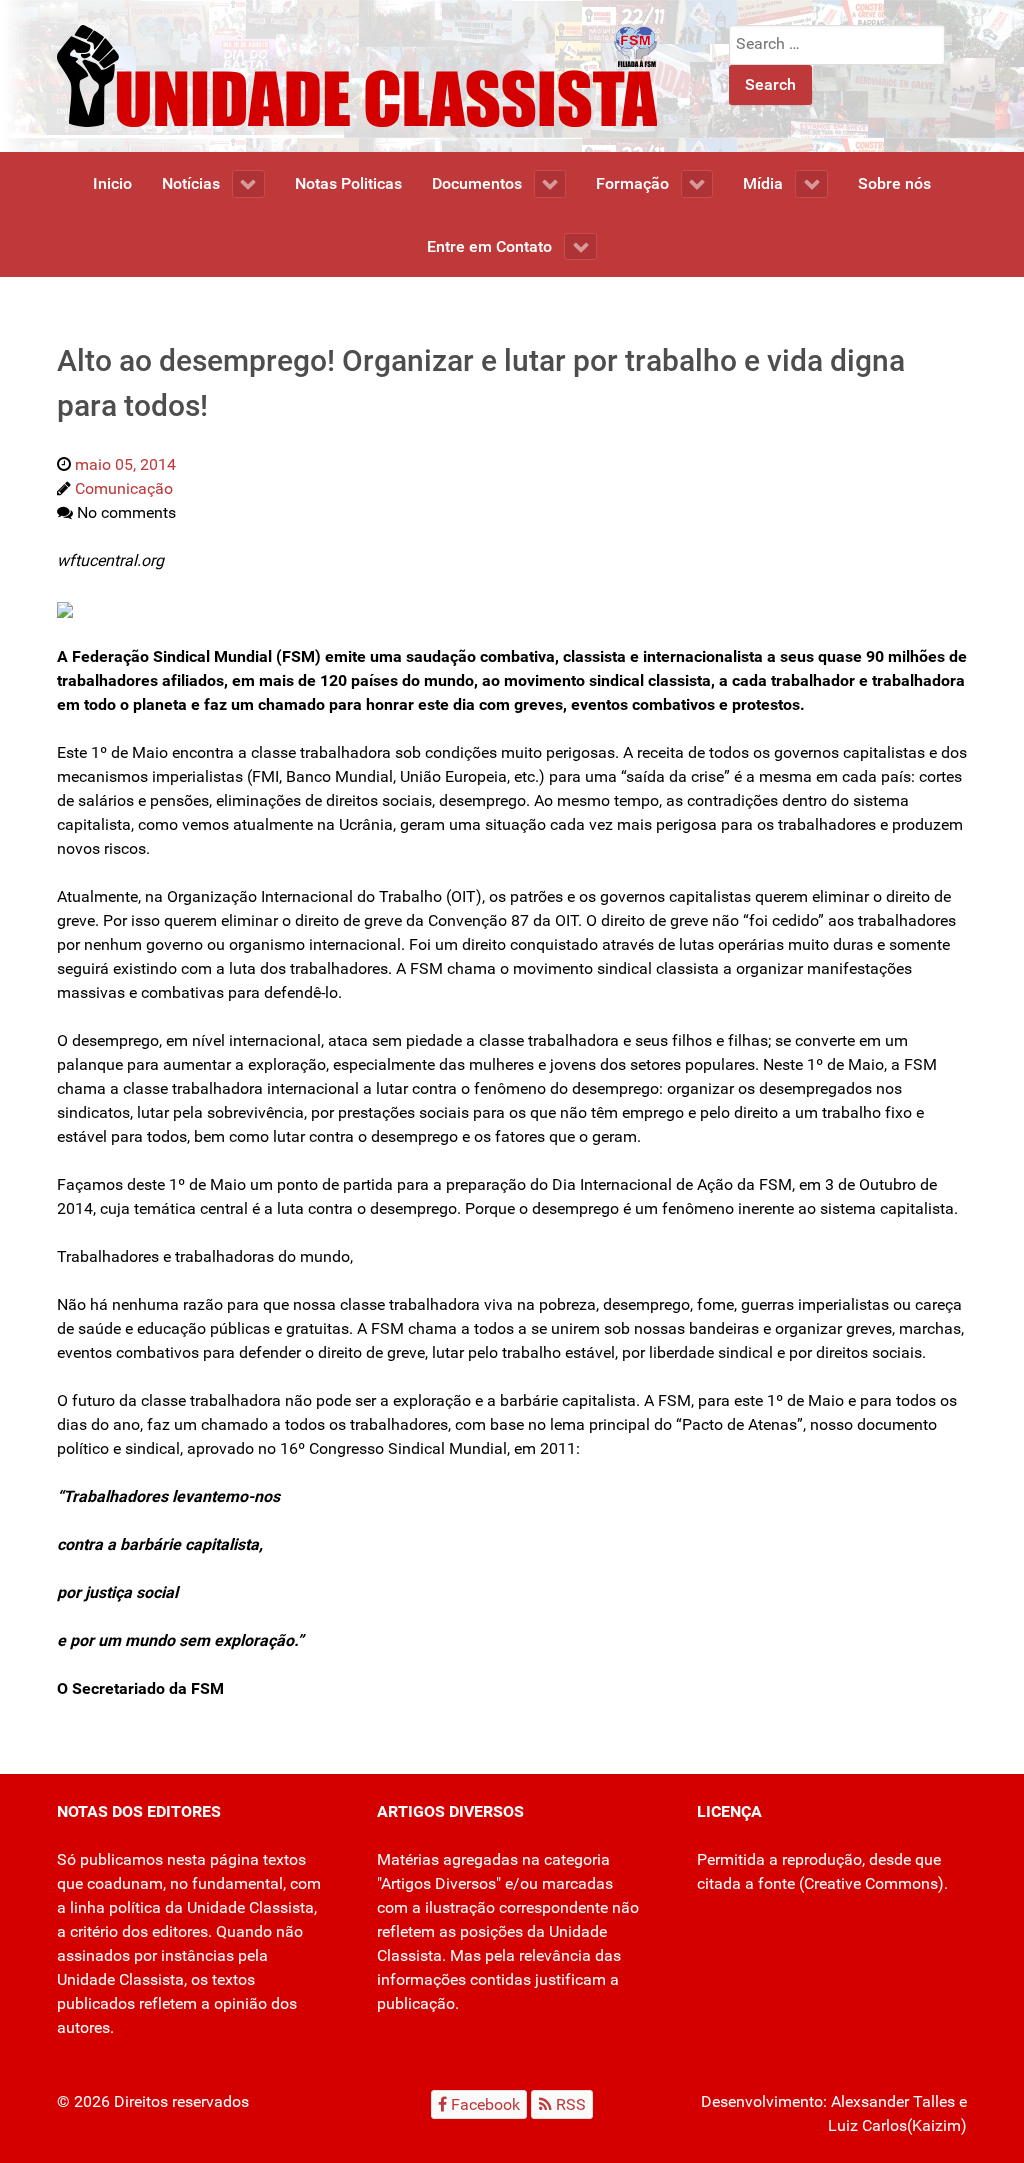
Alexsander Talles (893, 2101)
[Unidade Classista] (357, 74)
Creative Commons (871, 1883)
